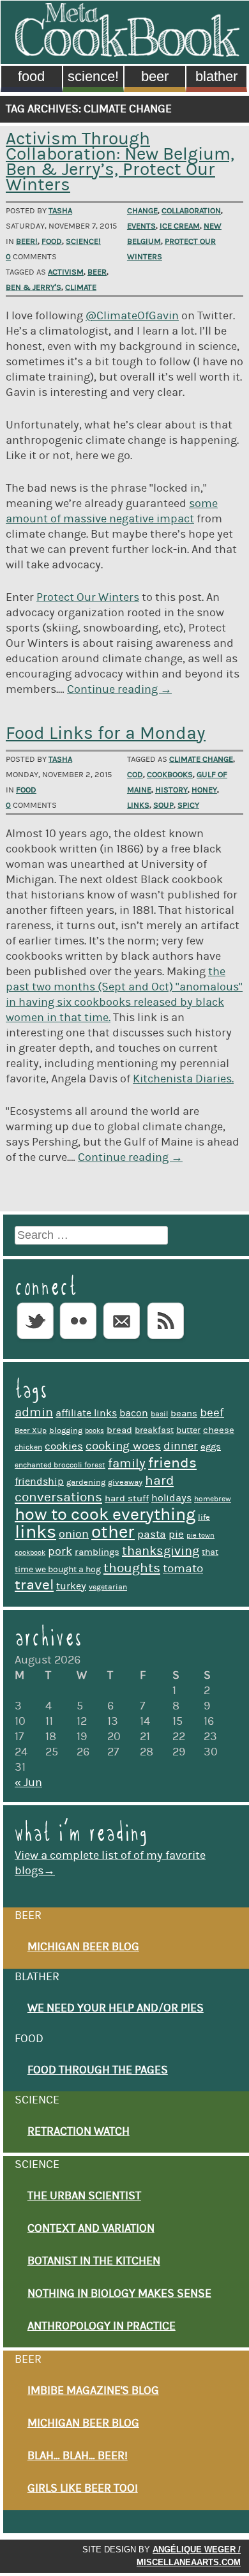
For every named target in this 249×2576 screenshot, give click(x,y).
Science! (93, 76)
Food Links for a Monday (106, 733)
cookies (64, 1446)
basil (159, 1414)
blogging (66, 1430)
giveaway (125, 1482)
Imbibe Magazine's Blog (93, 2391)
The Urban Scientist (84, 2196)
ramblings (97, 1552)
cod (135, 775)
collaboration (191, 211)
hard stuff (127, 1498)
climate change (201, 759)
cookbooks (170, 775)
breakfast (154, 1430)
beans (184, 1413)
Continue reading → (119, 690)
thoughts (132, 1568)
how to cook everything (105, 1514)
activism (66, 272)
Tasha (60, 211)
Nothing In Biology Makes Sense (119, 2294)
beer (97, 272)
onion (74, 1534)
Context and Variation (91, 2229)
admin (34, 1413)
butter (188, 1430)
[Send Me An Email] (122, 1340)
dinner (181, 1446)
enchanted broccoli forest (60, 1465)
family (127, 1464)
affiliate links (86, 1413)
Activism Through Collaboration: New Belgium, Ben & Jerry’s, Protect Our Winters (120, 162)
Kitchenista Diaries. (183, 1079)
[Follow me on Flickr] (79, 1340)
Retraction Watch (79, 2132)
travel (34, 1585)
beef (212, 1413)
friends (172, 1463)
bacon (134, 1413)
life (204, 1517)
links (138, 805)
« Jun (28, 1783)
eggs (211, 1447)
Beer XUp (31, 1431)
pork (60, 1551)
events (141, 226)
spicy (188, 805)
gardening (86, 1482)
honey (204, 790)
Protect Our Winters (88, 598)
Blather (216, 76)
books (94, 1431)
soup (163, 805)
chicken (28, 1447)
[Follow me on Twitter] (35, 1340)
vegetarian (108, 1587)
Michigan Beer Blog (83, 1947)
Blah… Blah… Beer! (78, 2456)
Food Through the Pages (98, 2070)
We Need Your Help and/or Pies (116, 2008)
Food (31, 76)
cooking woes (123, 1446)
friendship (39, 1481)
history (171, 790)
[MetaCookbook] (127, 53)
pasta (152, 1534)
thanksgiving (161, 1551)
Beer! (27, 241)
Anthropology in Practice (102, 2326)
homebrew (213, 1499)
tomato (183, 1569)
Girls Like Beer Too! (83, 2489)
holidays (171, 1498)
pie (176, 1534)
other (113, 1532)
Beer (155, 76)
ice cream (180, 226)
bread (119, 1430)
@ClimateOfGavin (132, 316)
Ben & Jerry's (34, 287)
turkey (71, 1586)
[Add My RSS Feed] (165, 1340)
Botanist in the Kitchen (94, 2261)
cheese (219, 1430)
